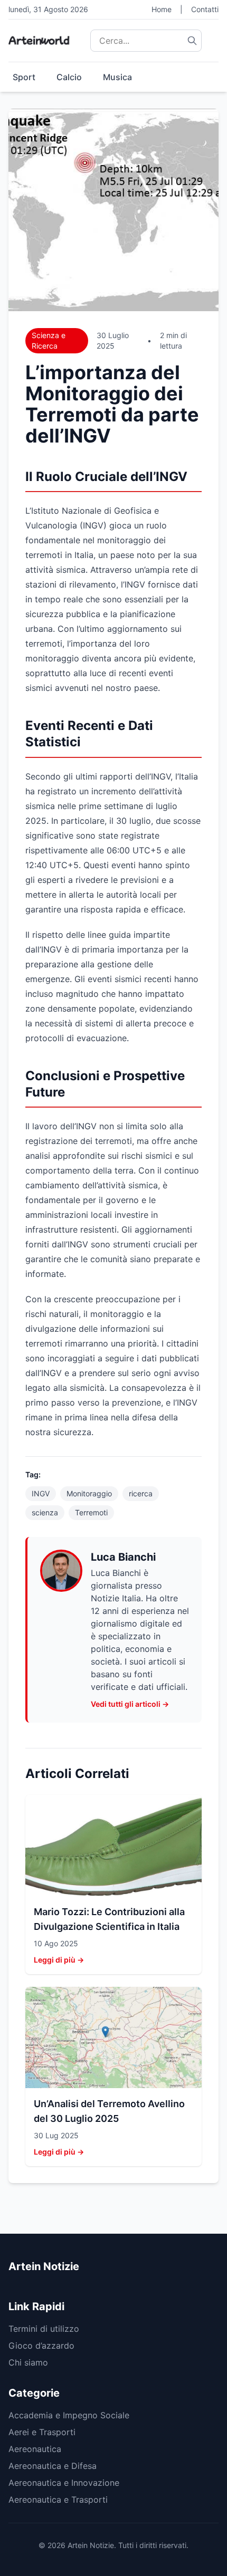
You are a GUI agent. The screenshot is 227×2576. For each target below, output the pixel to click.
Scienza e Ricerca (49, 340)
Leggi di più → (59, 1960)
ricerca (141, 1493)
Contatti (205, 9)
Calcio (69, 77)
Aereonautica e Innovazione (64, 2483)
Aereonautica (35, 2449)
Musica (117, 77)
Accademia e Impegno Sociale (69, 2415)
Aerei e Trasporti (42, 2432)
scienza (45, 1512)
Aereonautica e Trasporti (58, 2500)
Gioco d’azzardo (41, 2346)
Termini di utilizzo (44, 2329)
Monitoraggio (89, 1493)
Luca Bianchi (123, 1557)
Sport (24, 77)
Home (162, 9)
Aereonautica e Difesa (53, 2466)
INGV (41, 1493)
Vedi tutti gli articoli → (130, 1704)
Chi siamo (28, 2362)
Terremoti (91, 1512)
